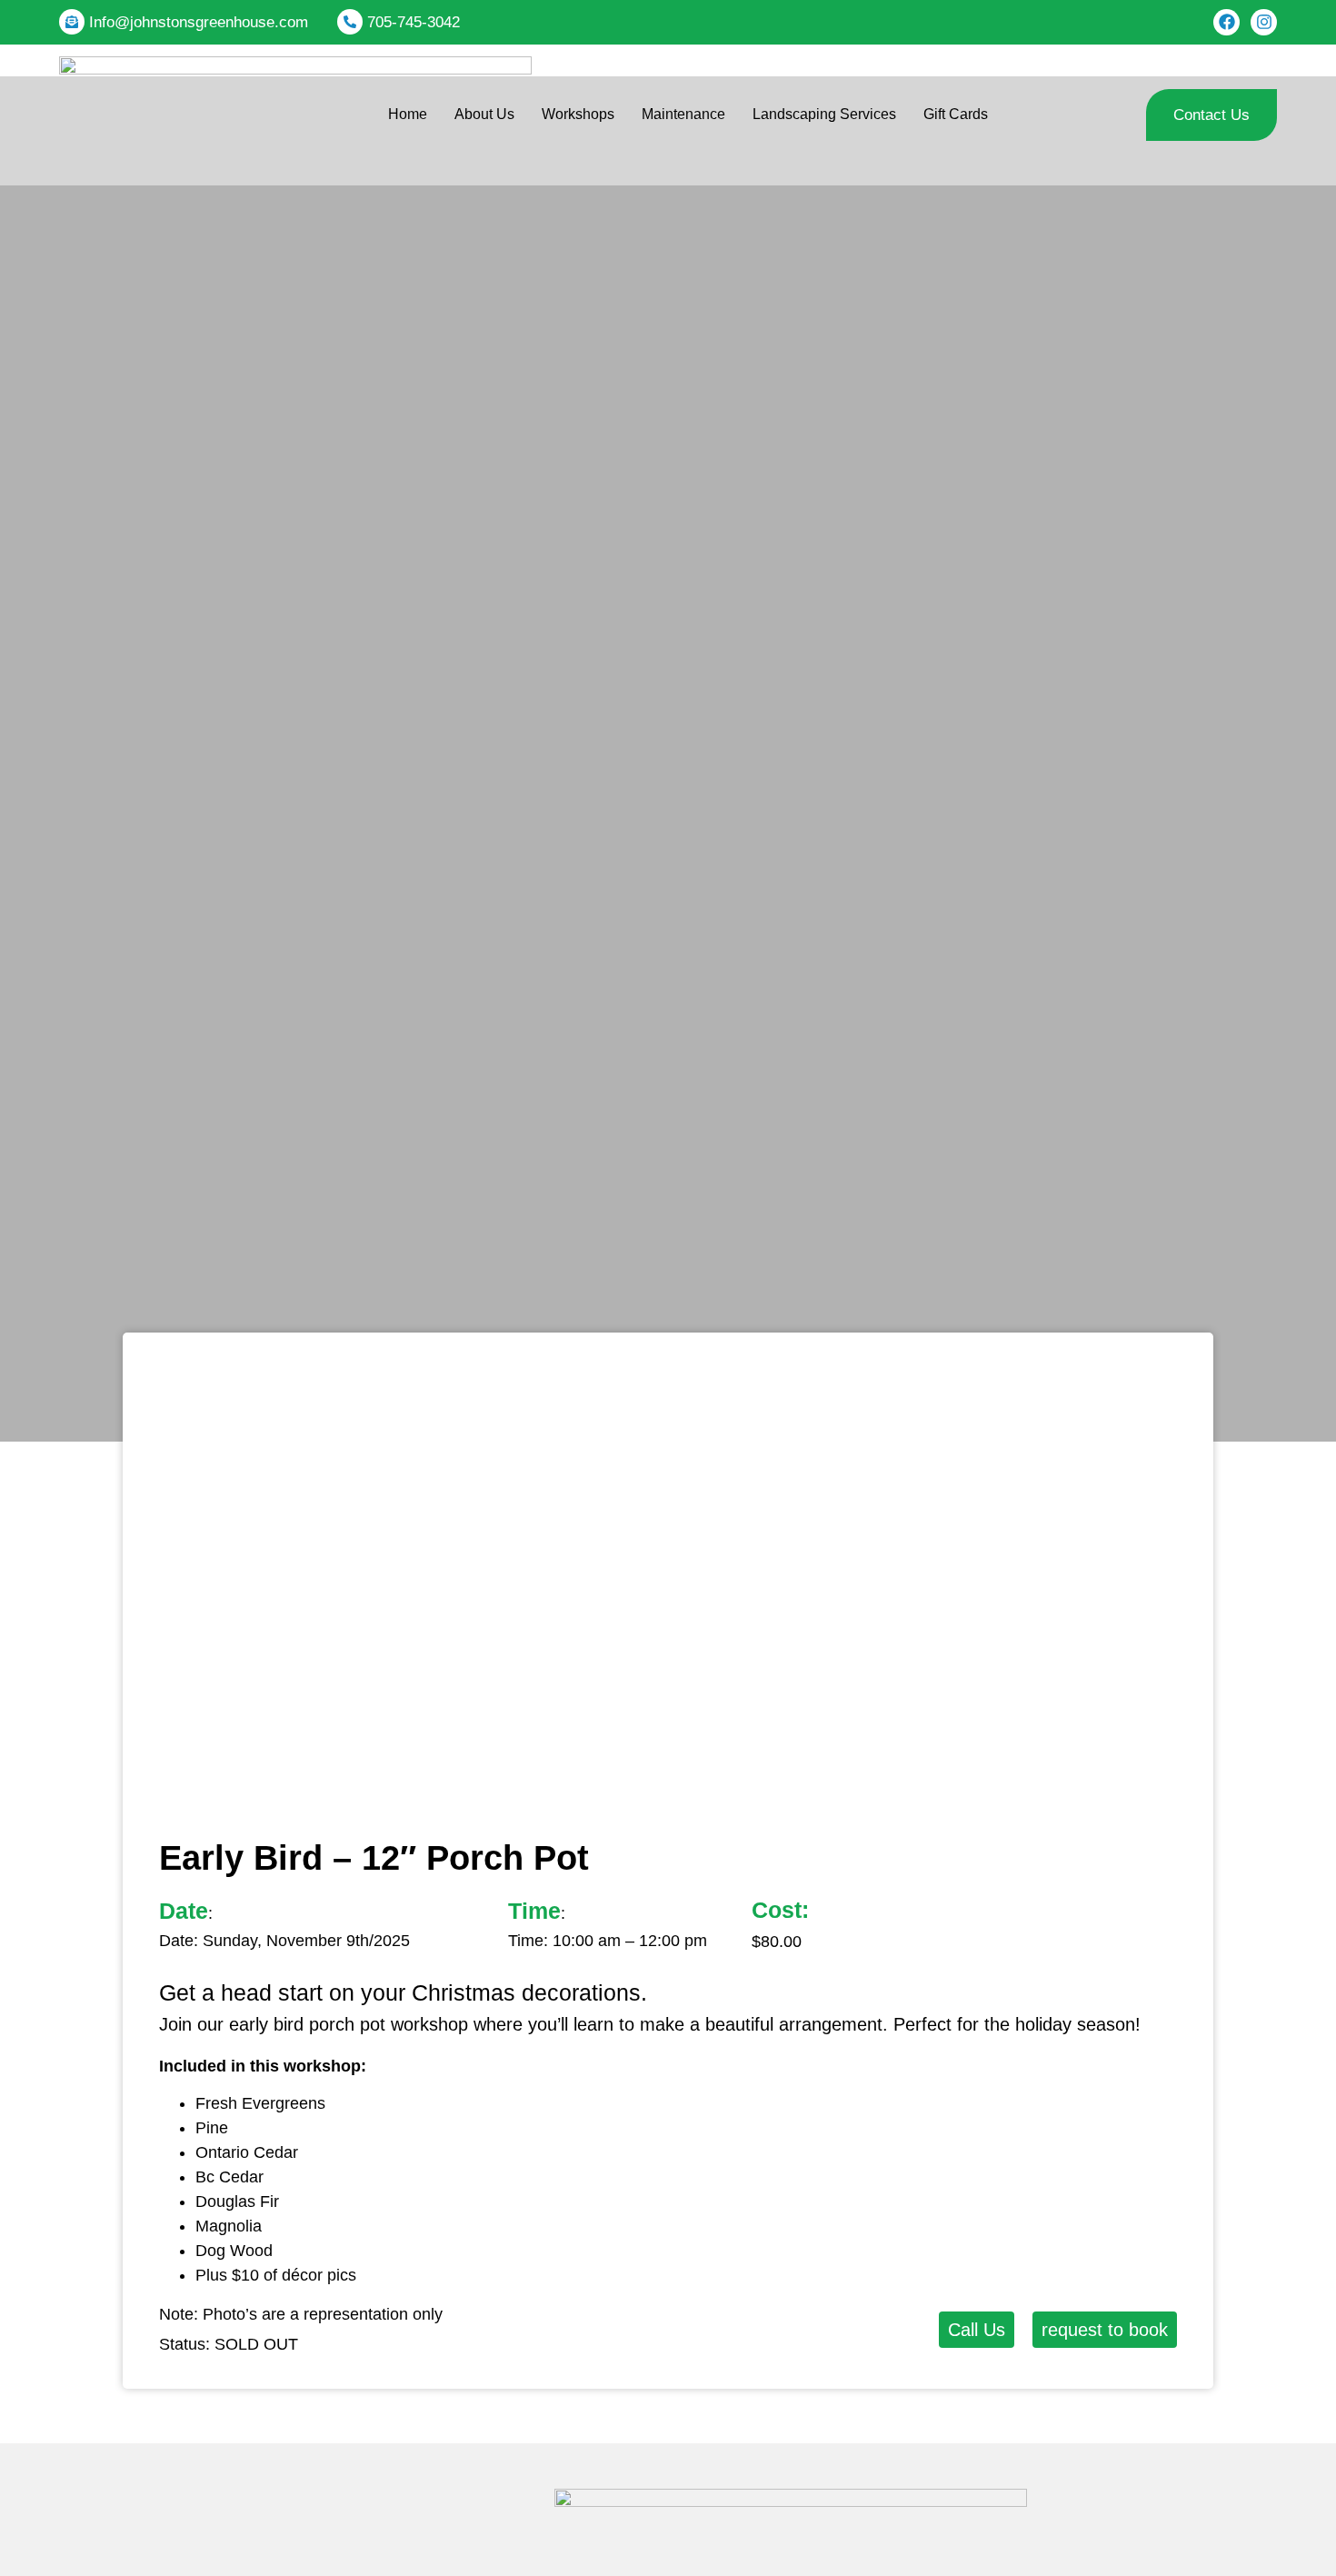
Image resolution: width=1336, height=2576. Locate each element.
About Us (484, 114)
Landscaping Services (824, 114)
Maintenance (683, 114)
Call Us (977, 2330)
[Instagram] (1264, 22)
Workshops (578, 114)
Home (408, 114)
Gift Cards (956, 114)
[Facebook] (1226, 22)
